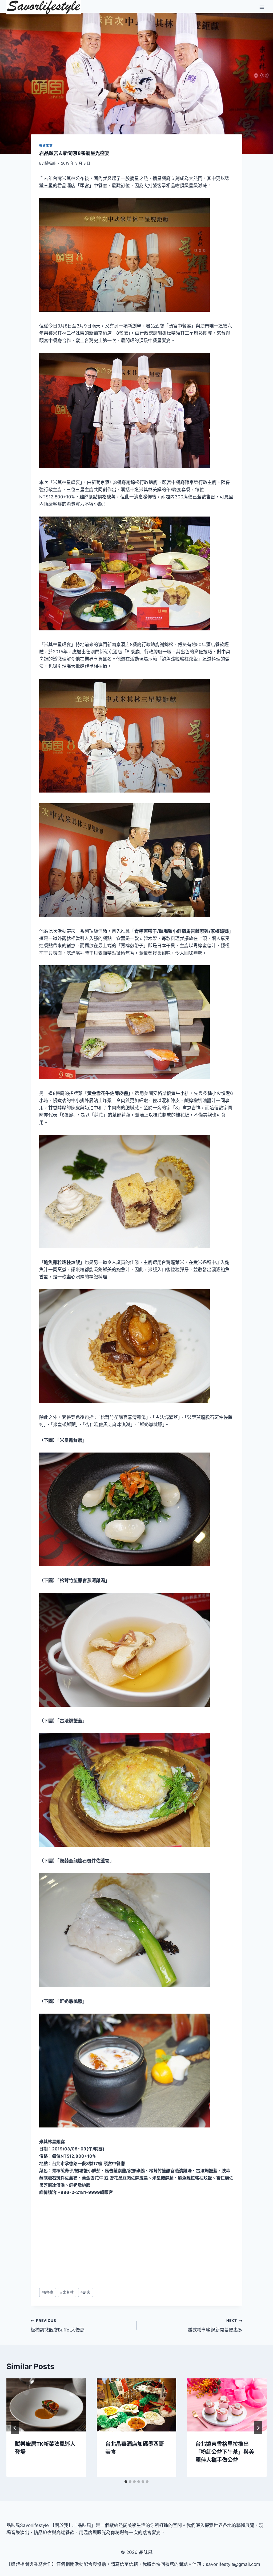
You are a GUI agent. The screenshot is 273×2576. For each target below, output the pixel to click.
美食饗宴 (46, 145)
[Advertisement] (136, 2242)
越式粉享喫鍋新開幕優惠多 (215, 2325)
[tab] (126, 2482)
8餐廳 (48, 2292)
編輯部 (50, 163)
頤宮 (85, 2292)
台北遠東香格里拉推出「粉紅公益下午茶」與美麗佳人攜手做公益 (225, 2452)
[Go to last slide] (15, 2428)
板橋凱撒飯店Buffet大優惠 (58, 2325)
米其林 (67, 2292)
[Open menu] (262, 7)
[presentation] (46, 2405)
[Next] (258, 2428)
